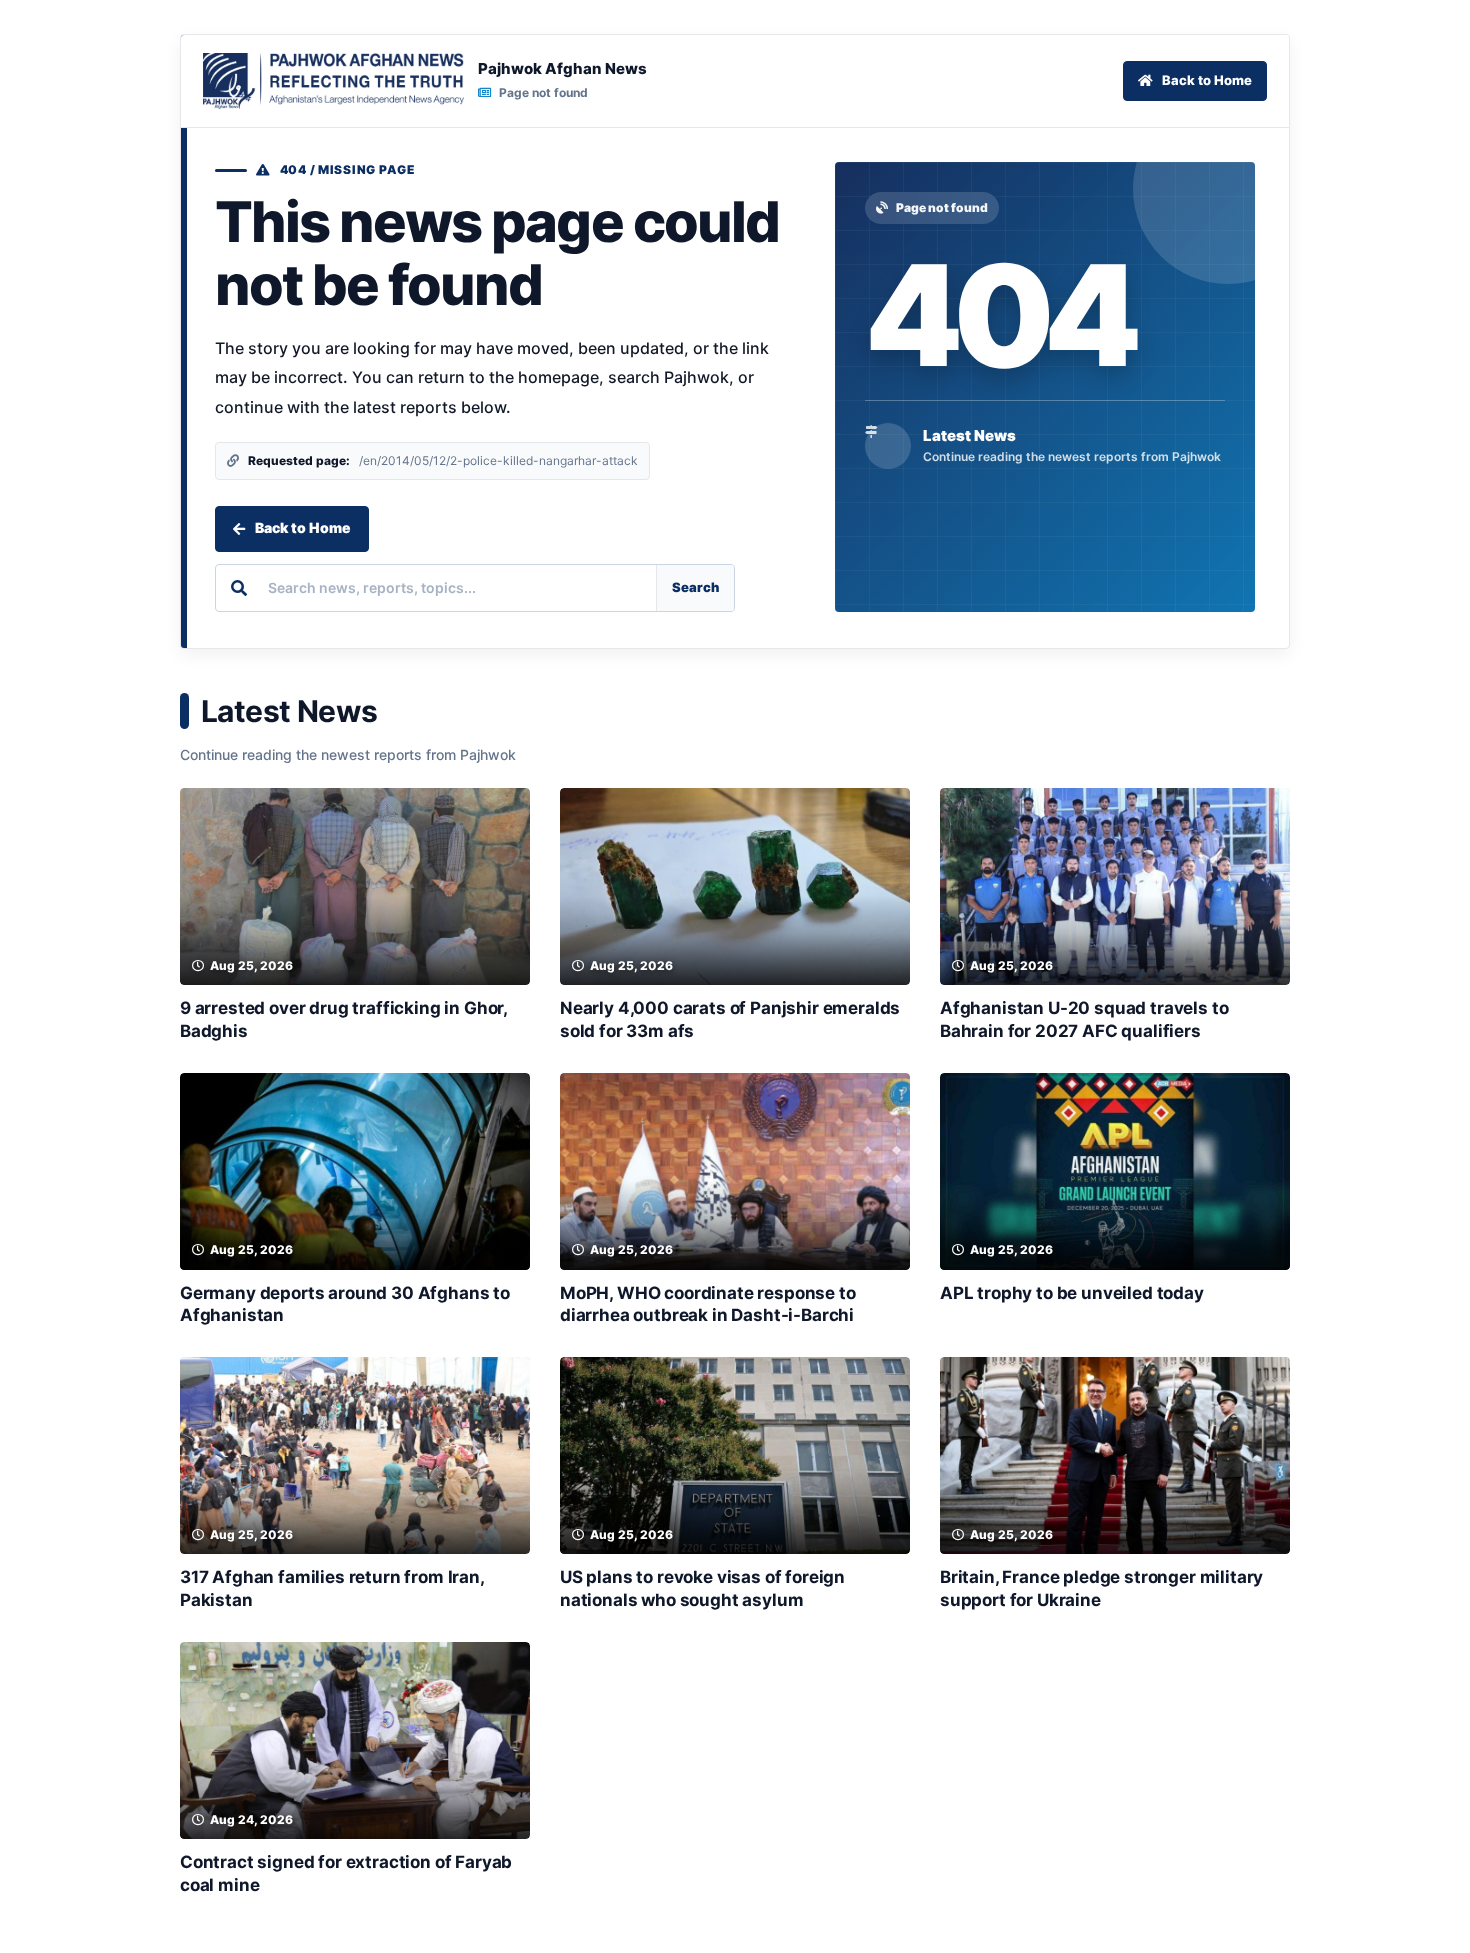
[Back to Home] (333, 81)
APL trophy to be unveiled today (1072, 1293)
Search (695, 587)
